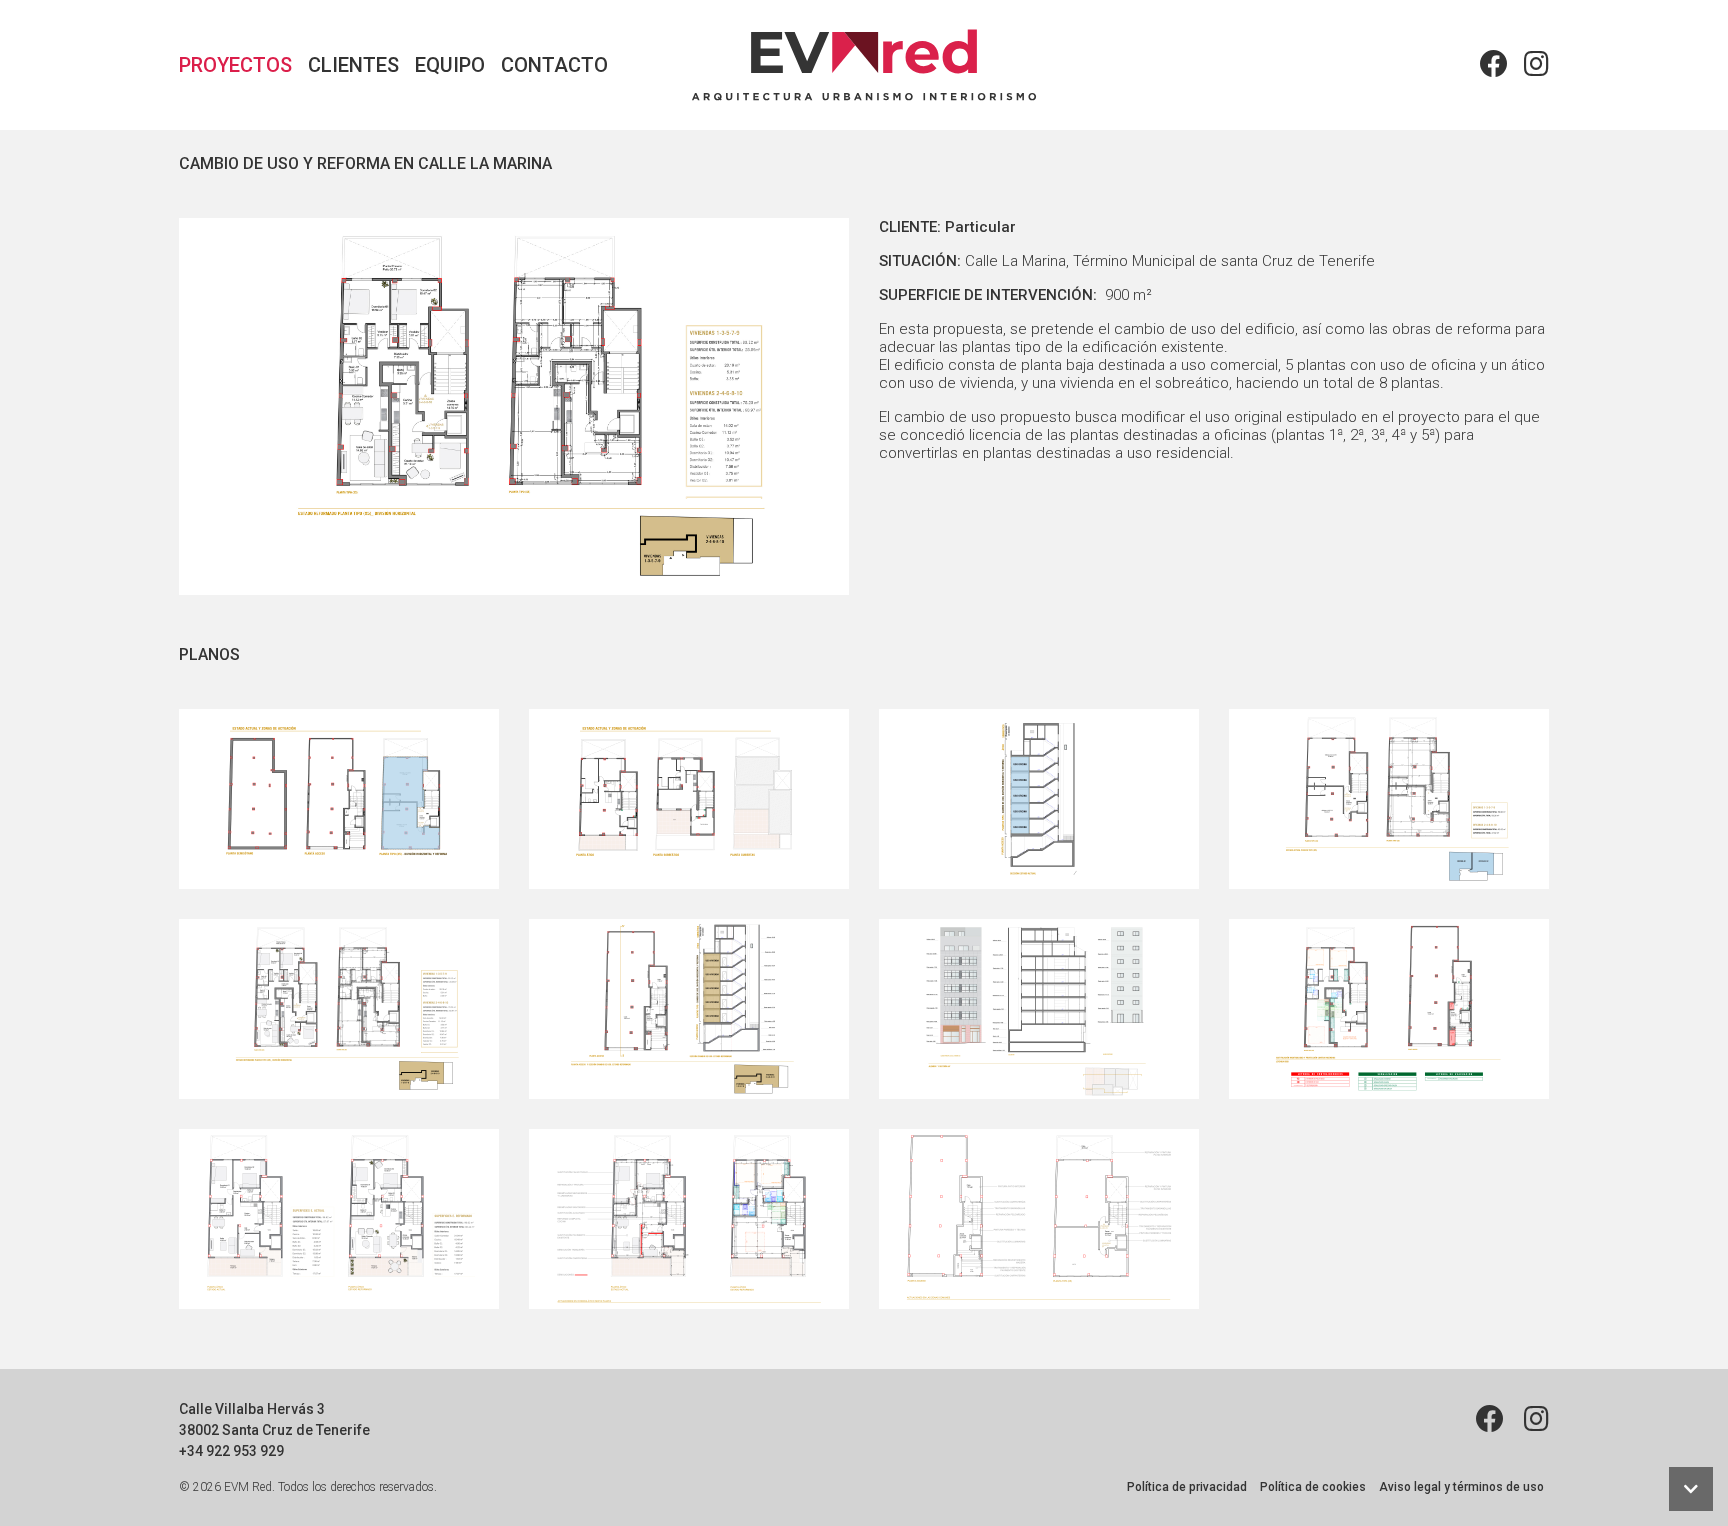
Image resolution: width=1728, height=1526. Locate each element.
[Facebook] (1494, 65)
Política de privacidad (1187, 1487)
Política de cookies (1313, 1487)
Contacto (554, 65)
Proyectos (235, 65)
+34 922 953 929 (231, 1451)
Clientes (353, 65)
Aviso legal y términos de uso (1461, 1487)
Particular (980, 227)
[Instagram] (1532, 65)
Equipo (450, 65)
